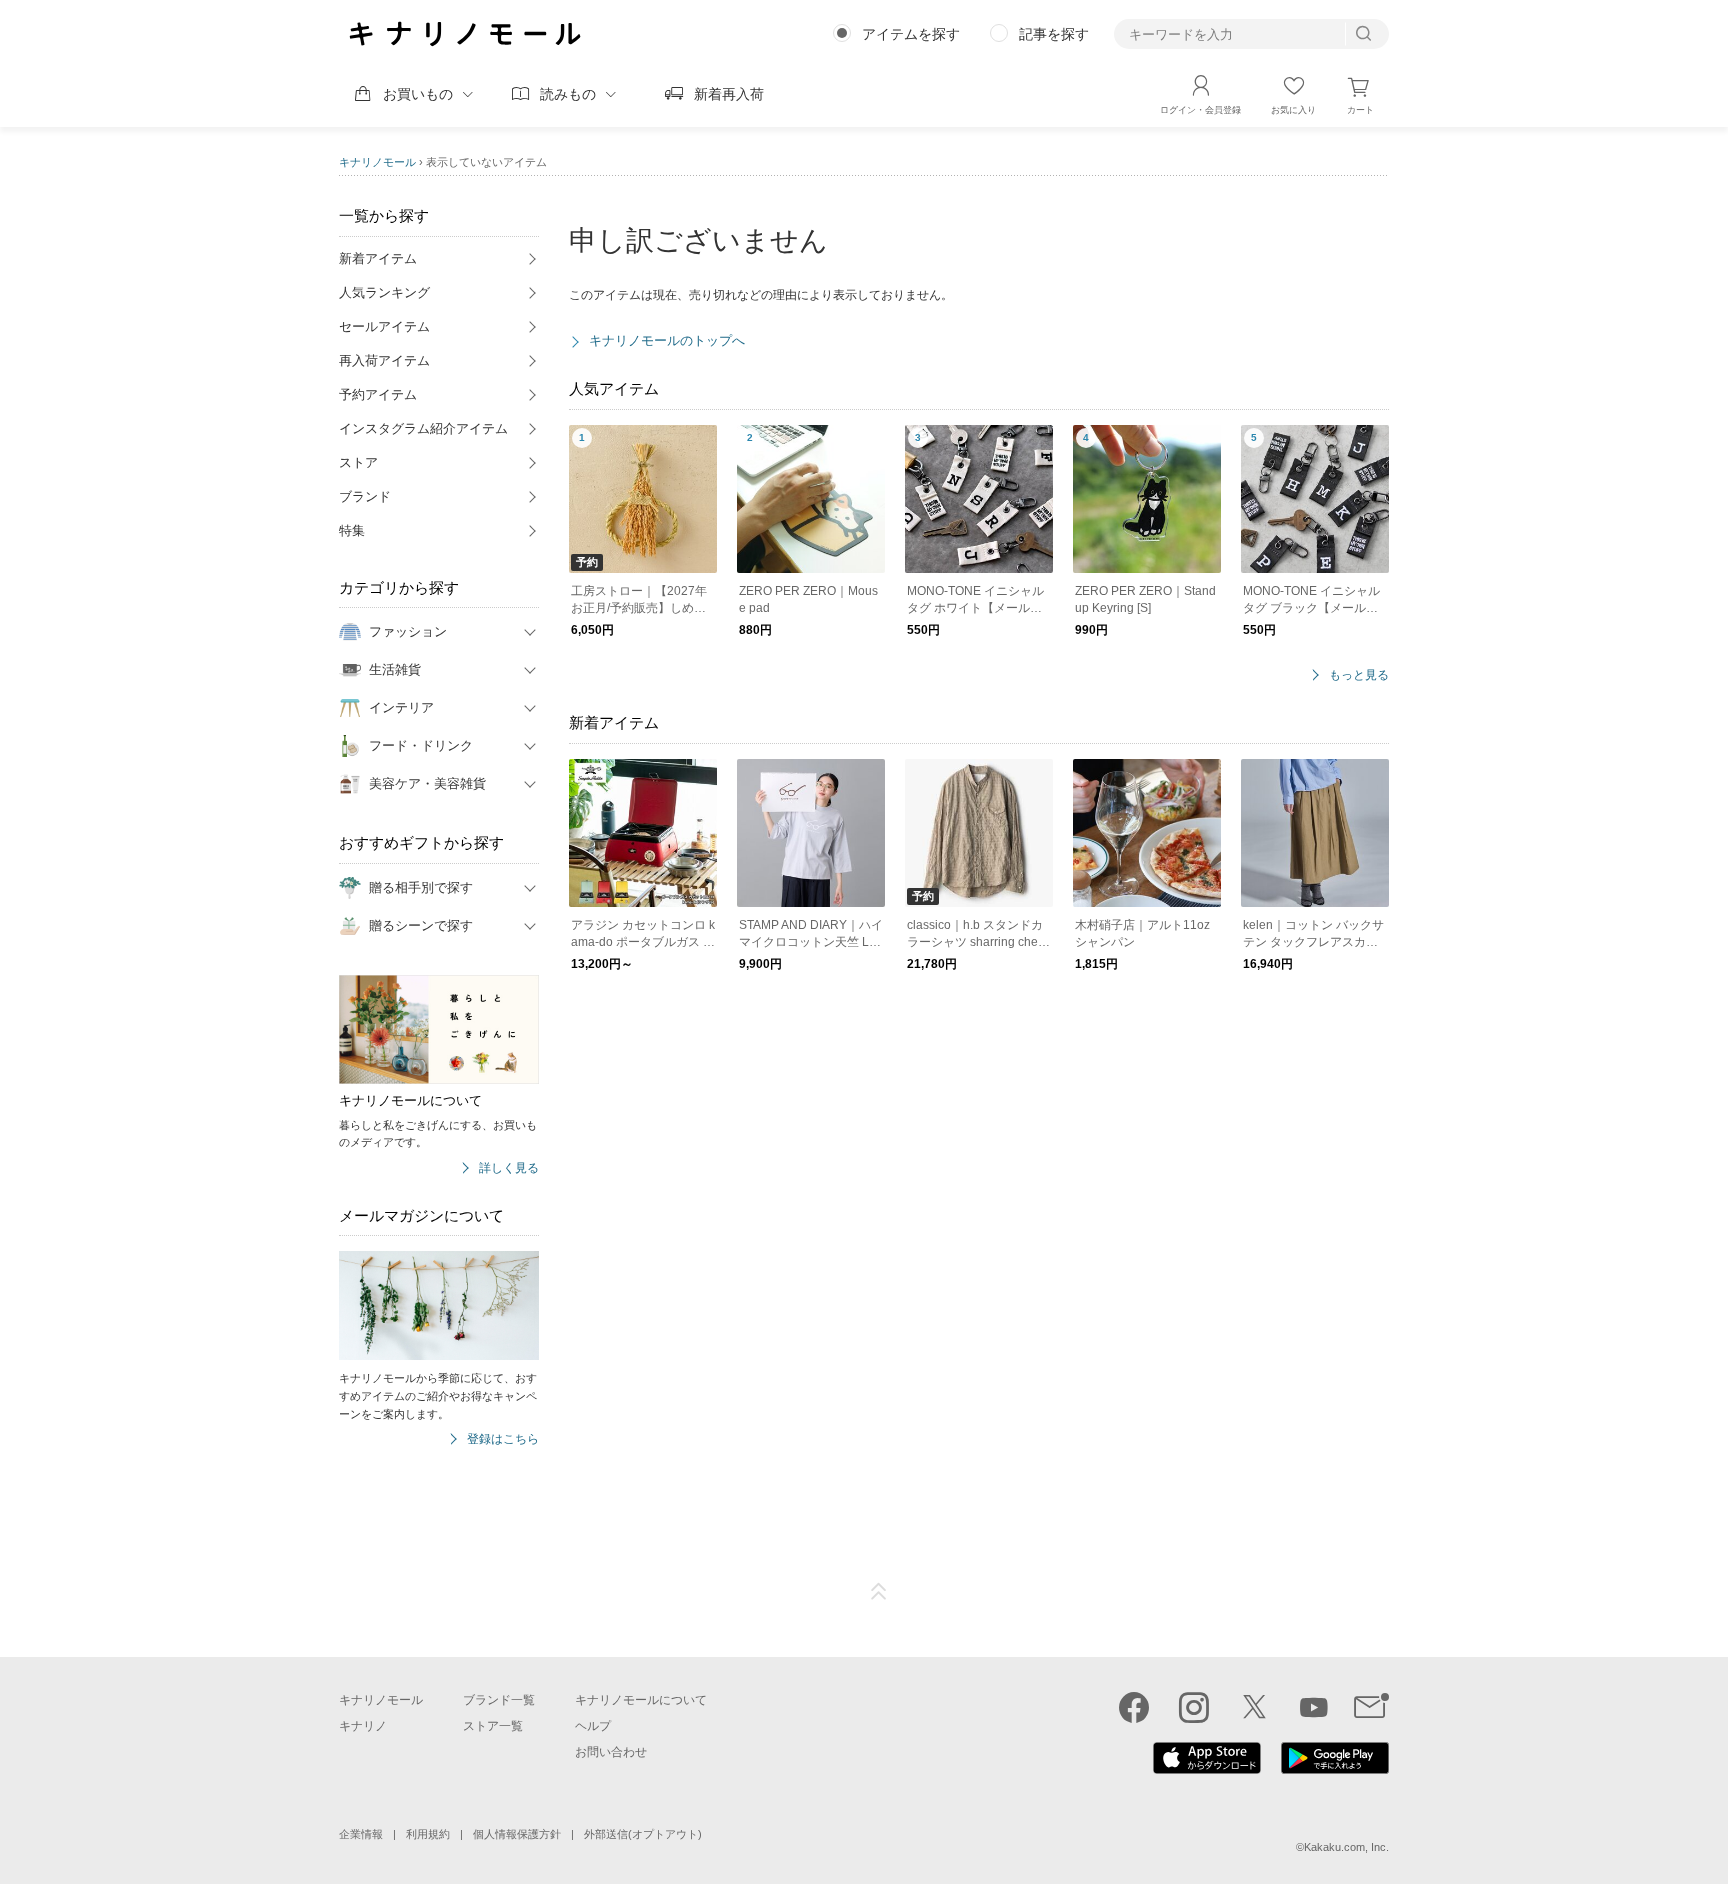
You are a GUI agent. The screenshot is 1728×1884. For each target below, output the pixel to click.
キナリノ (363, 1726)
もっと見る (1359, 675)
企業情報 (361, 1834)
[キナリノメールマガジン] (1371, 1707)
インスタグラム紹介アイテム (423, 428)
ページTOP (879, 1592)
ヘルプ (593, 1726)
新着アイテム (378, 258)
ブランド (365, 496)
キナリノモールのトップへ (667, 340)
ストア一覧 (493, 1726)
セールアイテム (384, 326)
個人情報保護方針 (517, 1834)
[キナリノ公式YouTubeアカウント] (1314, 1707)
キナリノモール (377, 162)
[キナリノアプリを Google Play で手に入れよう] (1335, 1769)
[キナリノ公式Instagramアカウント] (1194, 1707)
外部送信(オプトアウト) (643, 1834)
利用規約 (428, 1834)
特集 (352, 530)
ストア (358, 462)
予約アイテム (378, 394)
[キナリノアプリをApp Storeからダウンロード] (1207, 1769)
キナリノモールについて (641, 1700)
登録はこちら (503, 1439)
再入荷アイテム (384, 360)
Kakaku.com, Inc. (1346, 1847)
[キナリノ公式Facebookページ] (1134, 1707)
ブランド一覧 (499, 1700)
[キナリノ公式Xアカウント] (1254, 1707)
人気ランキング (384, 292)
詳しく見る (509, 1168)
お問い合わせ (611, 1752)
